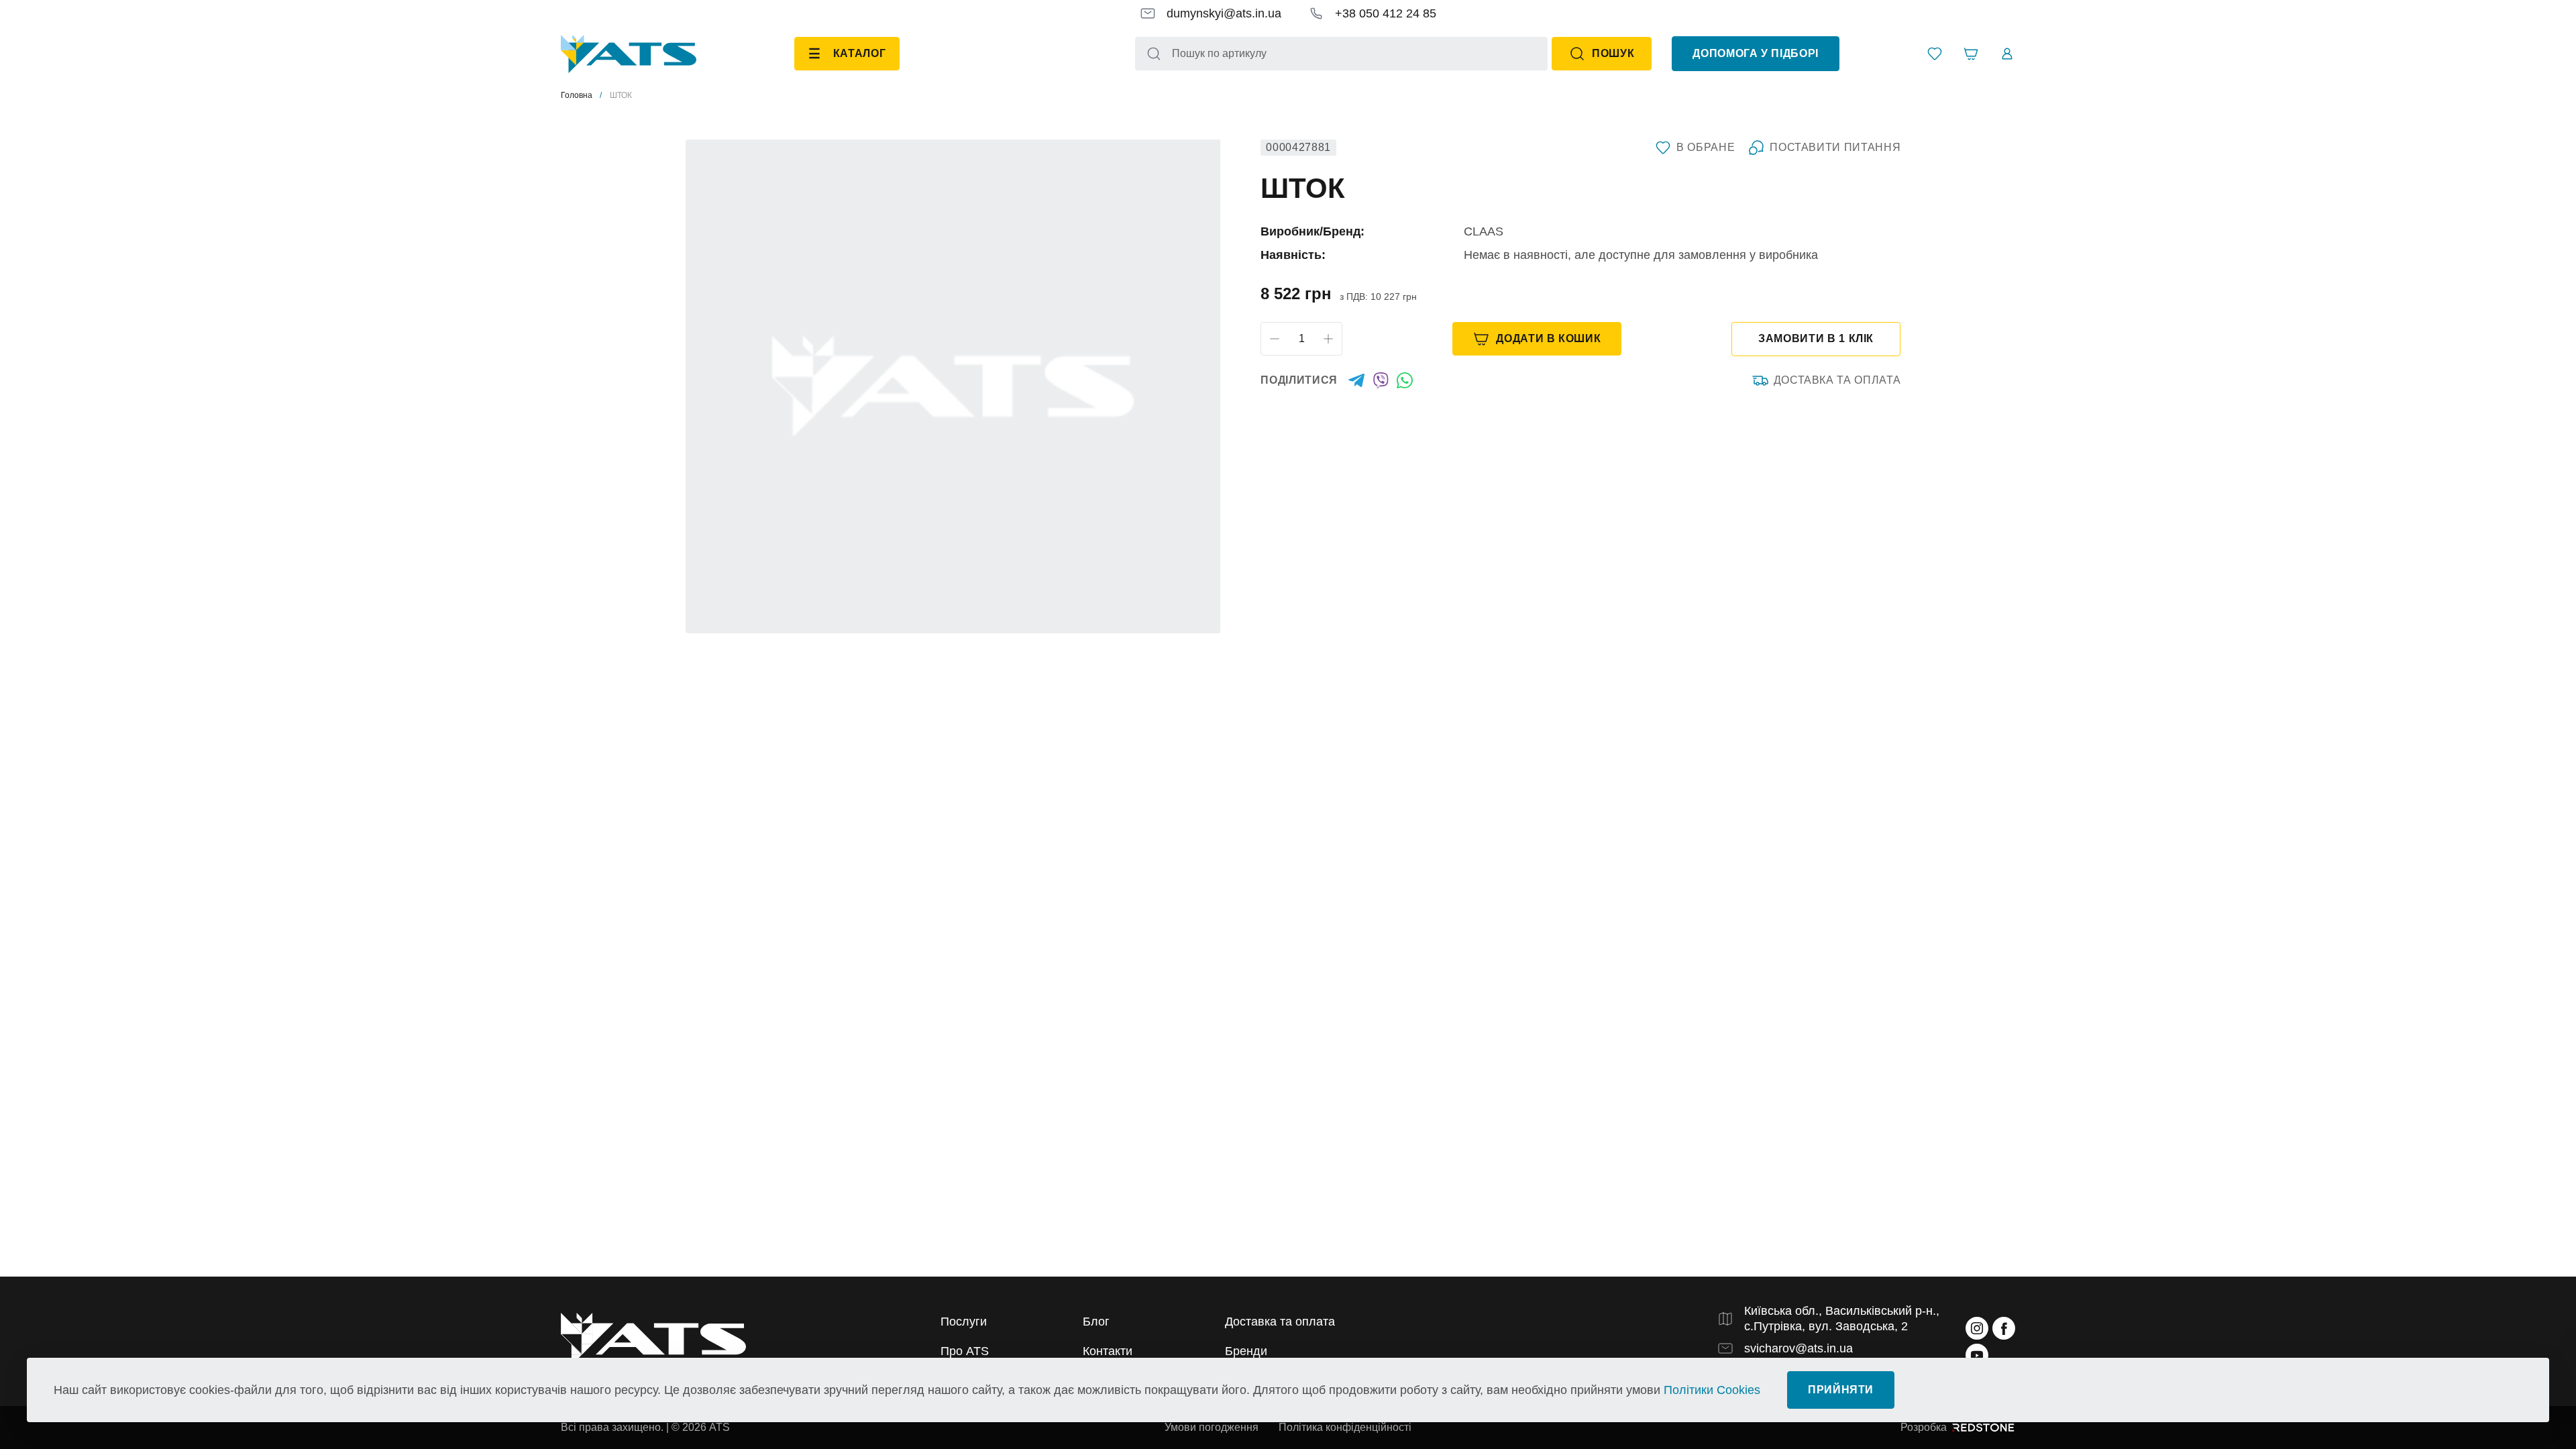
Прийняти (1841, 1390)
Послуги (964, 1322)
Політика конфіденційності (1345, 1427)
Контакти (1108, 1351)
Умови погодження (1212, 1427)
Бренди (1246, 1351)
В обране (1706, 147)
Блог (1096, 1322)
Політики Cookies (1712, 1390)
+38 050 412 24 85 (1386, 13)
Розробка (1924, 1427)
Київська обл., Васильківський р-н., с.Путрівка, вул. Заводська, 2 (1842, 1319)
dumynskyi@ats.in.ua (1224, 13)
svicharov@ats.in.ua (1799, 1348)
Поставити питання (1835, 147)
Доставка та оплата (1837, 380)
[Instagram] (1977, 1328)
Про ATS (965, 1351)
